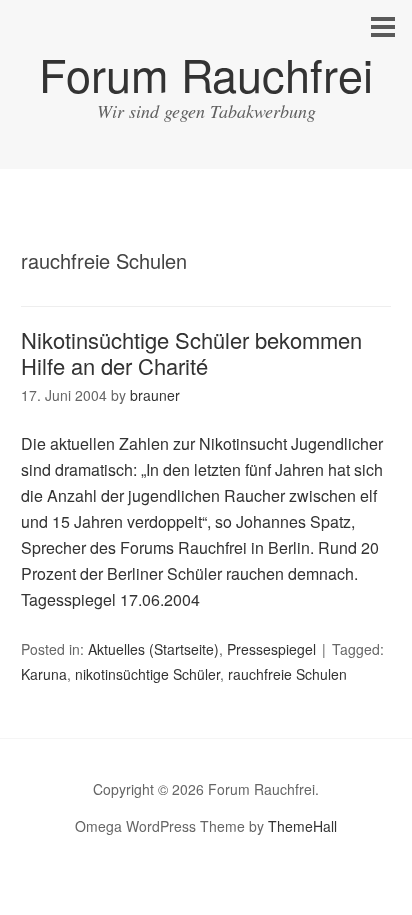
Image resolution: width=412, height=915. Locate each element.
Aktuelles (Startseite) (153, 649)
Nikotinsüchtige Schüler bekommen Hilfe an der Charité (191, 352)
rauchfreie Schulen (287, 674)
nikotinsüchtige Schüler (147, 674)
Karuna (44, 674)
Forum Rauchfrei (206, 73)
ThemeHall (302, 826)
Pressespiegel (271, 649)
